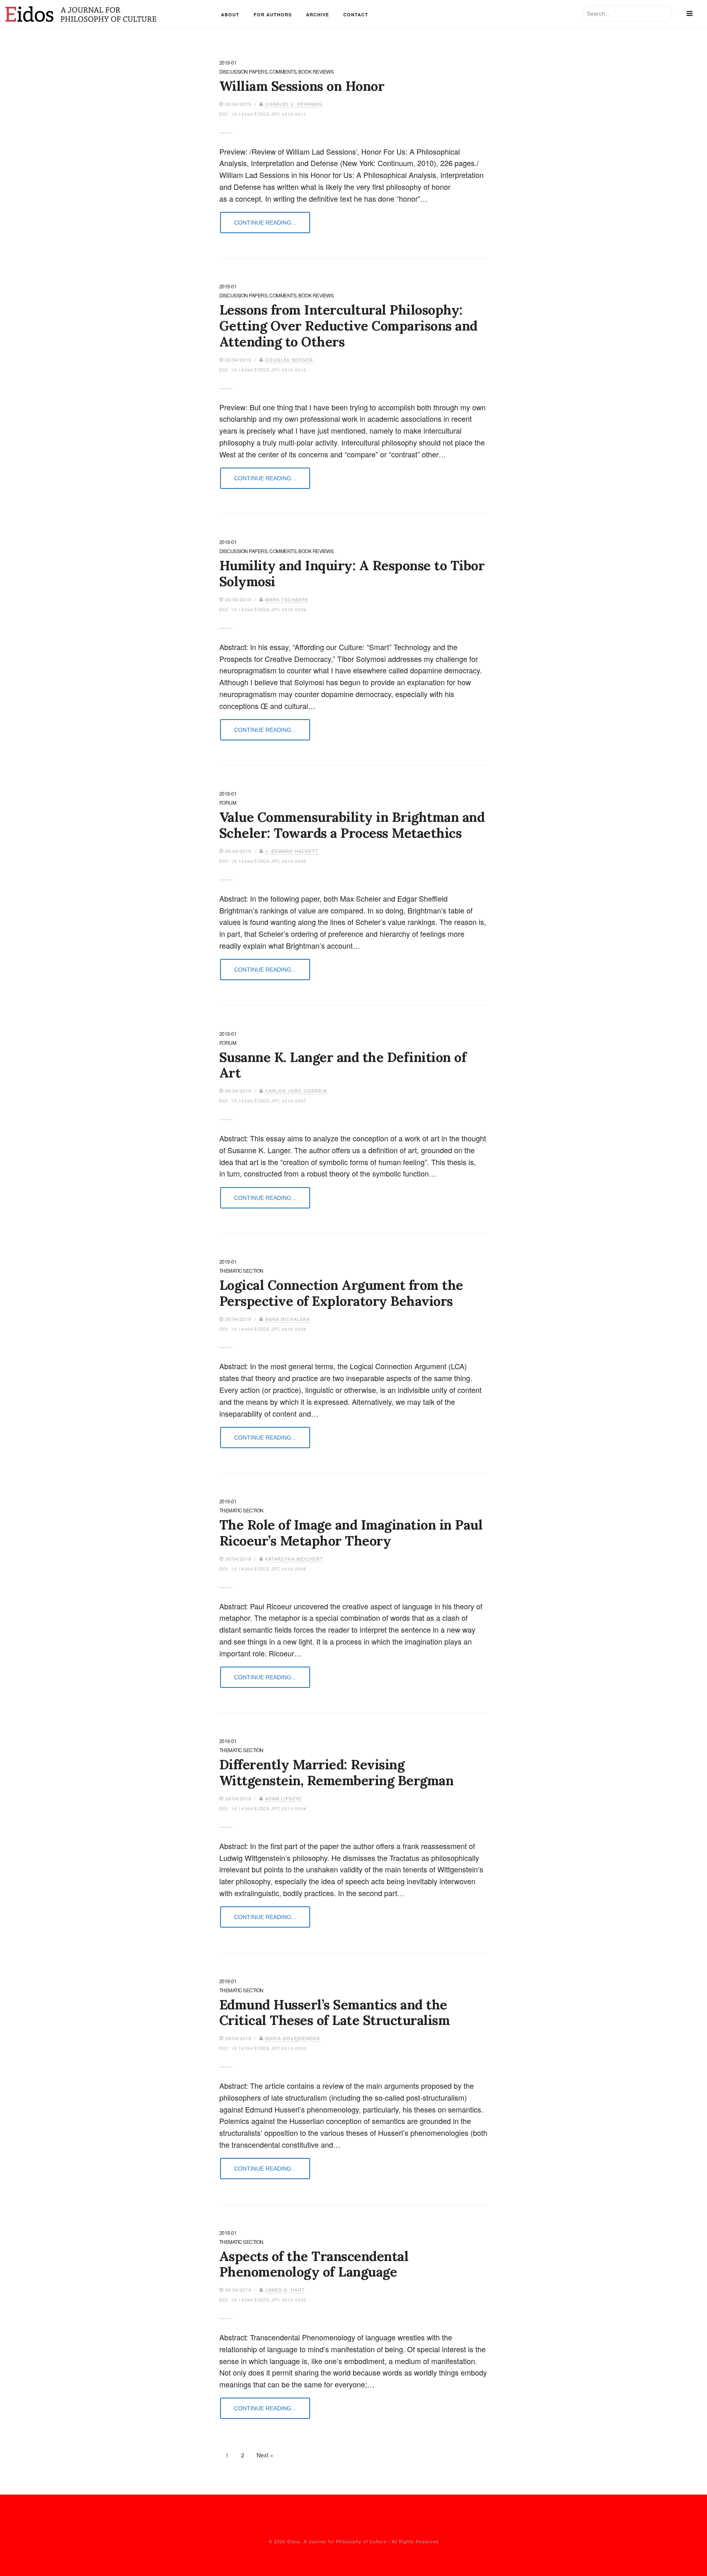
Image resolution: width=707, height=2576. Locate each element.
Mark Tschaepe (287, 599)
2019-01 (228, 63)
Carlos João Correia (296, 1091)
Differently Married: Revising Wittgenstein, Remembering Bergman (337, 1772)
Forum (228, 803)
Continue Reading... (265, 223)
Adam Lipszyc (284, 1798)
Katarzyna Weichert (294, 1559)
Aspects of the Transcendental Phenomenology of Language (314, 2264)
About (230, 15)
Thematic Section (241, 1271)
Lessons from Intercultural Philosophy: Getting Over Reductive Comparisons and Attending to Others (348, 326)
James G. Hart (285, 2290)
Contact (356, 15)
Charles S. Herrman (294, 104)
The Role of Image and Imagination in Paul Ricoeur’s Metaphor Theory (351, 1533)
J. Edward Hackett (292, 851)
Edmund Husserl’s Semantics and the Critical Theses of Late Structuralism (335, 2012)
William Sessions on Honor (302, 86)
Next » (265, 2455)
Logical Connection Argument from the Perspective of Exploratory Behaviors (341, 1293)
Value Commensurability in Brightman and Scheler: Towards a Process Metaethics (352, 825)
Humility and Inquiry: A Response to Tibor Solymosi (352, 573)
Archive (317, 15)
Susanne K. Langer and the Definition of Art (343, 1065)
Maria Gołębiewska (293, 2038)
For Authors (273, 15)
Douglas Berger (289, 360)
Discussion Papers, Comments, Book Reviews (277, 72)
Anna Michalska (287, 1319)
